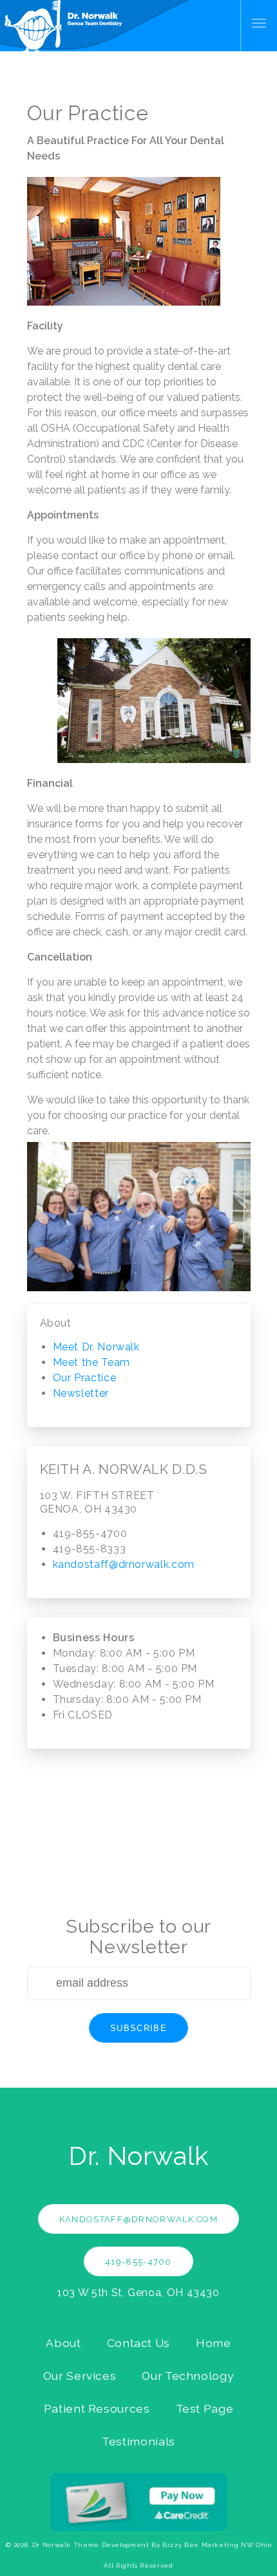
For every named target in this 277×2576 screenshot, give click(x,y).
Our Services (80, 2376)
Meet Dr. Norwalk (96, 1347)
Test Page (205, 2408)
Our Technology (188, 2376)
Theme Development (111, 2545)
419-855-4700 (138, 2262)
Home (214, 2343)
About (63, 2343)
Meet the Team (91, 1362)
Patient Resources (97, 2408)
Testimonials (138, 2441)
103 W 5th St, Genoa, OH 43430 (138, 2293)
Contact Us (138, 2343)
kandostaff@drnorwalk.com (124, 1564)
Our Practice (85, 1378)
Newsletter (81, 1393)
